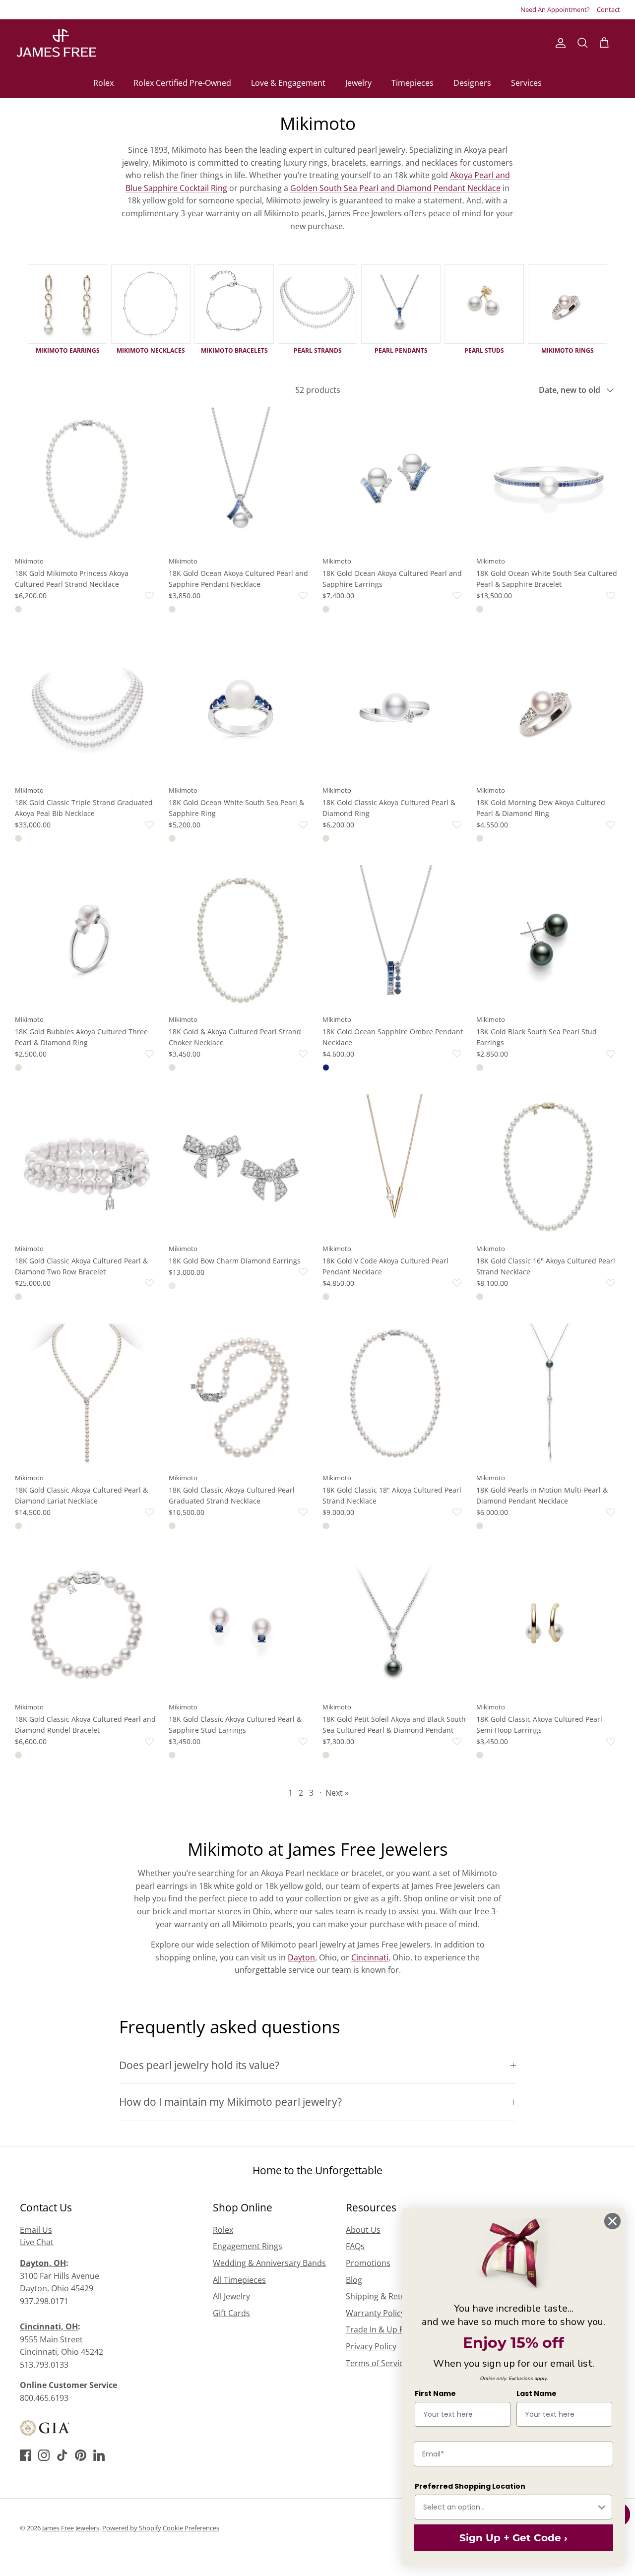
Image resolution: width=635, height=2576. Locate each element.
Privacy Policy (371, 2346)
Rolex (103, 83)
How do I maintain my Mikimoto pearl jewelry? (230, 2102)
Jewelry (358, 83)
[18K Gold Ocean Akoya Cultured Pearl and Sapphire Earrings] (394, 479)
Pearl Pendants (401, 350)
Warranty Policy (375, 2313)
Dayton (301, 1957)
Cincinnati (370, 1957)
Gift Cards (231, 2313)
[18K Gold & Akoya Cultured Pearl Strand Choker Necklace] (241, 937)
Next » (337, 1793)
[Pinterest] (81, 2455)
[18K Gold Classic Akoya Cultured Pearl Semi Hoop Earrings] (548, 1625)
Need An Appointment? (555, 9)
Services (526, 83)
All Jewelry (231, 2296)
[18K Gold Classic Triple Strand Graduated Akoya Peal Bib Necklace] (87, 708)
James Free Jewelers (71, 2528)
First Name (435, 2393)
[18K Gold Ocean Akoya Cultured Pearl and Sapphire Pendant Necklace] (241, 479)
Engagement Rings (248, 2246)
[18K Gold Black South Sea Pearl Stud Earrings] (548, 937)
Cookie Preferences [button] (191, 2528)
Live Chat (37, 2242)
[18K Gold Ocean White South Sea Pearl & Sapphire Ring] (241, 708)
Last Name (537, 2393)
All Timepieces (239, 2280)
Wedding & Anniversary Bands (269, 2263)
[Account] (559, 43)
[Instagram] (44, 2455)
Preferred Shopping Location (470, 2486)
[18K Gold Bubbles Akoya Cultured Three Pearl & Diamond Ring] (87, 937)
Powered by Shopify (132, 2528)
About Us (363, 2230)
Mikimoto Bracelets (234, 350)
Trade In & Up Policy (383, 2329)
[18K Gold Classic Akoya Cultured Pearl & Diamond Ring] (394, 708)
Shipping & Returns (382, 2296)
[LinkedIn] (99, 2455)
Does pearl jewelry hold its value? (199, 2065)
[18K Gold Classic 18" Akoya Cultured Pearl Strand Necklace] (394, 1395)
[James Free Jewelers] (56, 43)
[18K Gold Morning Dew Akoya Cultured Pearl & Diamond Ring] (548, 708)
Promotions (368, 2263)
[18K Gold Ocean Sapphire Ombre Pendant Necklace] (394, 937)
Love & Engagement (288, 83)
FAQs (355, 2246)
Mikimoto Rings (568, 350)
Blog (354, 2280)
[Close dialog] (612, 2221)
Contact (608, 9)
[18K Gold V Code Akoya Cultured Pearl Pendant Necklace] (394, 1166)
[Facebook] (26, 2455)
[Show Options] (602, 2507)
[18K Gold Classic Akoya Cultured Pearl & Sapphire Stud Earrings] (241, 1625)
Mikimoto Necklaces (151, 350)
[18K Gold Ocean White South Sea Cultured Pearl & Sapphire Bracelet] (548, 479)
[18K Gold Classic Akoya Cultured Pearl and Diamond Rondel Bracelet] (87, 1625)
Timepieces (413, 83)
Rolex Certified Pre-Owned (182, 83)
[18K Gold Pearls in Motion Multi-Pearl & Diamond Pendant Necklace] (548, 1395)
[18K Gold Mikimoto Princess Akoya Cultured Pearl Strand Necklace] (87, 479)
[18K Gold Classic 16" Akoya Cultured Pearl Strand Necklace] (548, 1166)
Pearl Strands (318, 350)
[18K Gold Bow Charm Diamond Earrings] (241, 1166)
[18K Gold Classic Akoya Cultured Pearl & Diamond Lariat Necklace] (87, 1395)
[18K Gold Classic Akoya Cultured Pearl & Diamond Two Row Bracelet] (87, 1166)
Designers (472, 83)
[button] (105, 596)
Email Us (36, 2230)
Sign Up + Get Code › (513, 2538)
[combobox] (509, 2507)
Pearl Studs (484, 350)
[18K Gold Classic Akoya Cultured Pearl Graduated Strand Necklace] (241, 1395)
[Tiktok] (62, 2455)
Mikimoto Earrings (68, 350)
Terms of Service (377, 2363)
